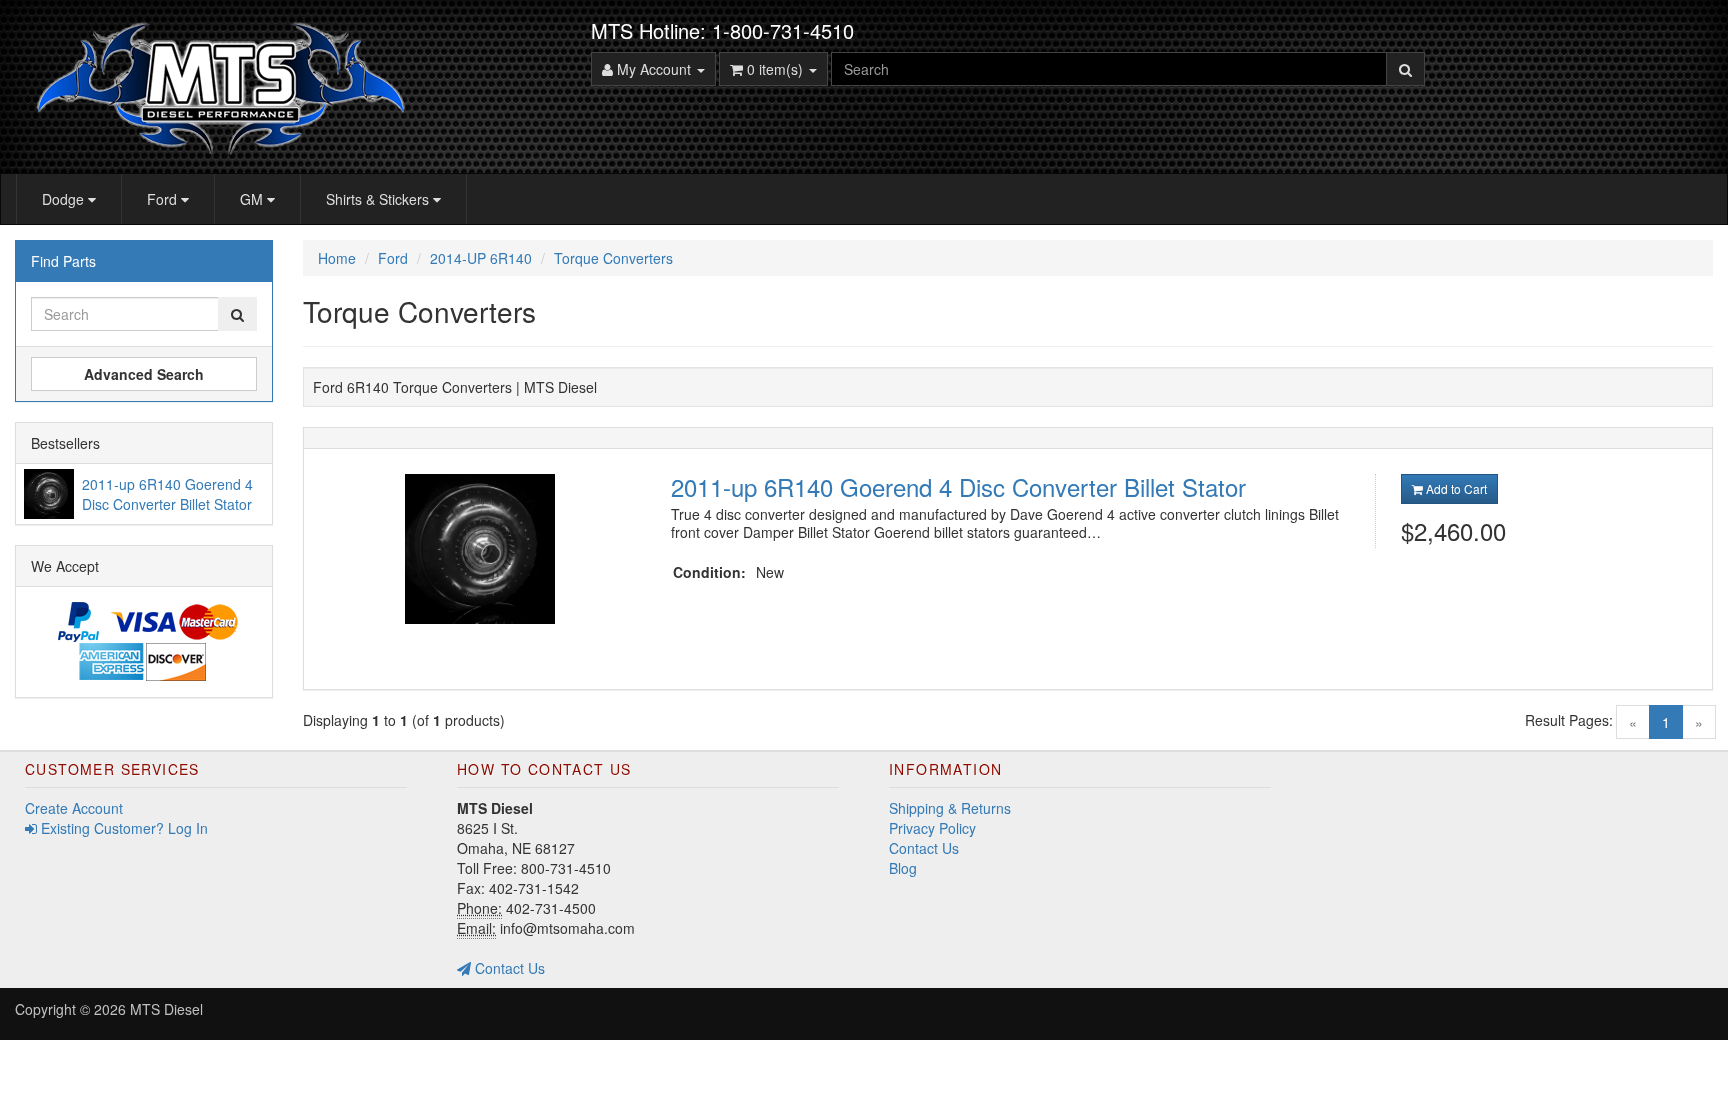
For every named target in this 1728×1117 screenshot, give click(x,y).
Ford (164, 199)
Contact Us (508, 968)
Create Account (74, 808)
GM (253, 199)
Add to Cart (1455, 488)
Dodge (65, 199)
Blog (903, 868)
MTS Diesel (166, 1009)
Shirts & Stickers (379, 199)
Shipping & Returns (950, 808)
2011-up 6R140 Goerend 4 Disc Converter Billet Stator (958, 486)
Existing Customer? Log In (122, 828)
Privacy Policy (932, 828)
